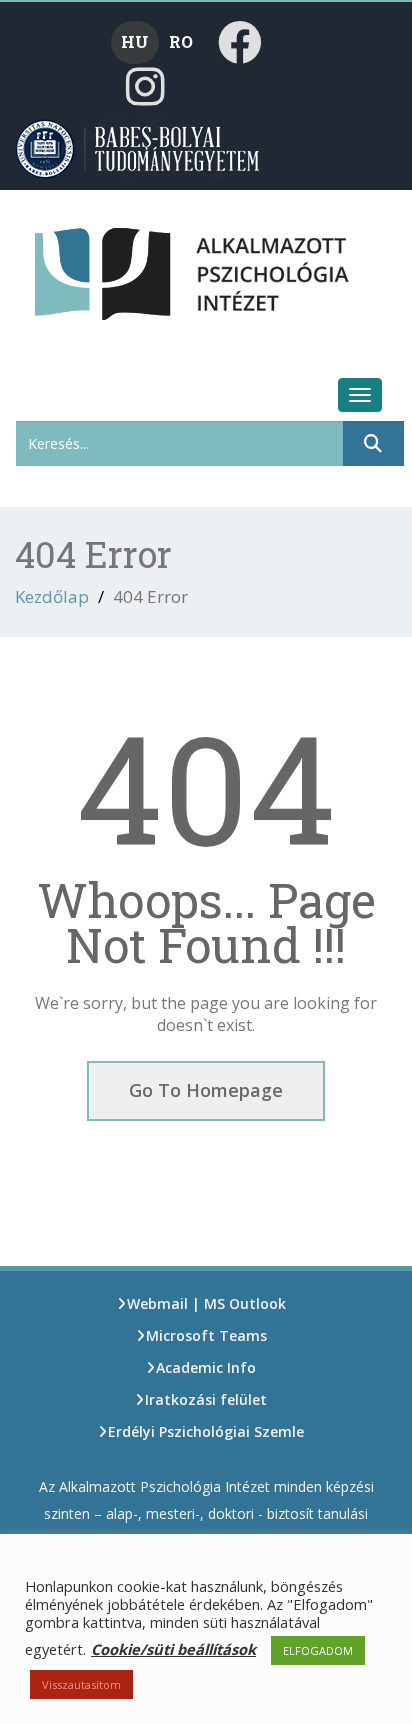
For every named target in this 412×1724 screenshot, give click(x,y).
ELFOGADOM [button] (318, 1650)
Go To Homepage (206, 1090)
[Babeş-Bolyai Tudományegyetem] (139, 147)
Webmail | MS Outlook (206, 1303)
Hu (135, 41)
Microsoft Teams (206, 1335)
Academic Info (206, 1367)
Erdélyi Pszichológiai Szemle (206, 1431)
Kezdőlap (52, 596)
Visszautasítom (81, 1684)
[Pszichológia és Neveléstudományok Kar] (68, 265)
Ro (181, 41)
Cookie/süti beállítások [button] (173, 1649)
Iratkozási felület (206, 1399)
